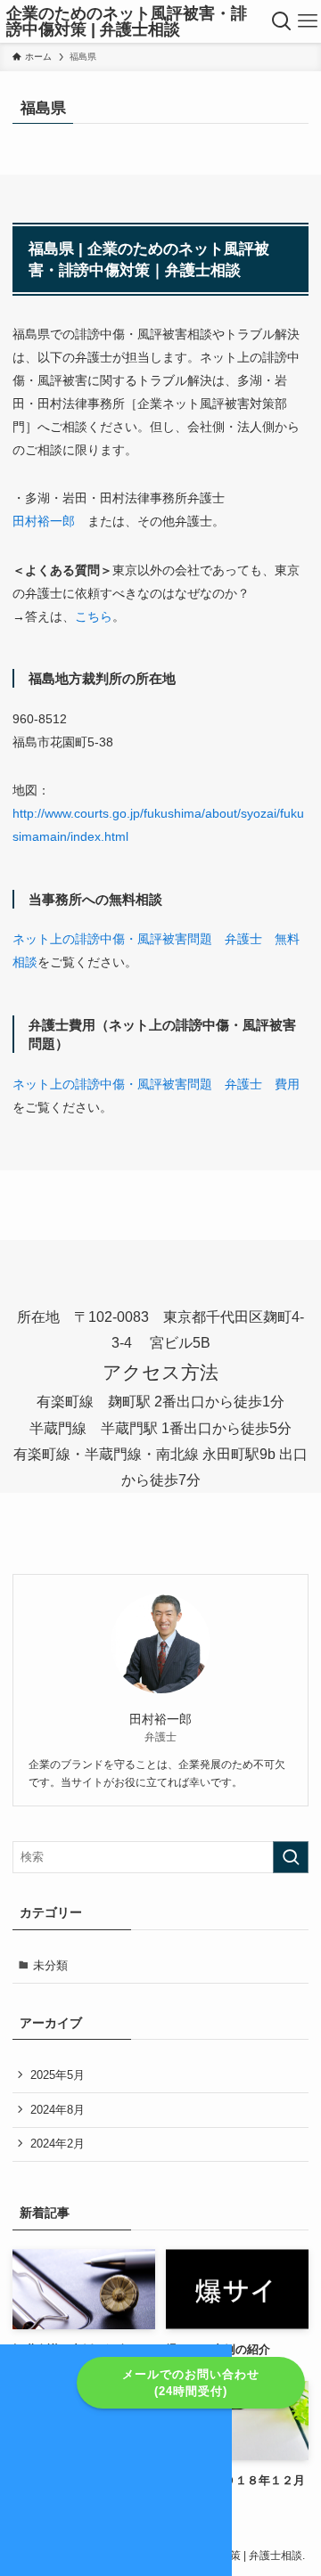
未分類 (50, 1965)
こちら (94, 616)
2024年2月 (58, 2144)
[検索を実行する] (291, 1857)
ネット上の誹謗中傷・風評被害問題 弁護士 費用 (156, 1084)
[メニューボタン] (308, 21)
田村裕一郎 (44, 521)
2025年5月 (58, 2075)
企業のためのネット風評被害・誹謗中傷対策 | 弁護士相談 (127, 21)
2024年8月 (58, 2110)
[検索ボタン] (282, 21)
